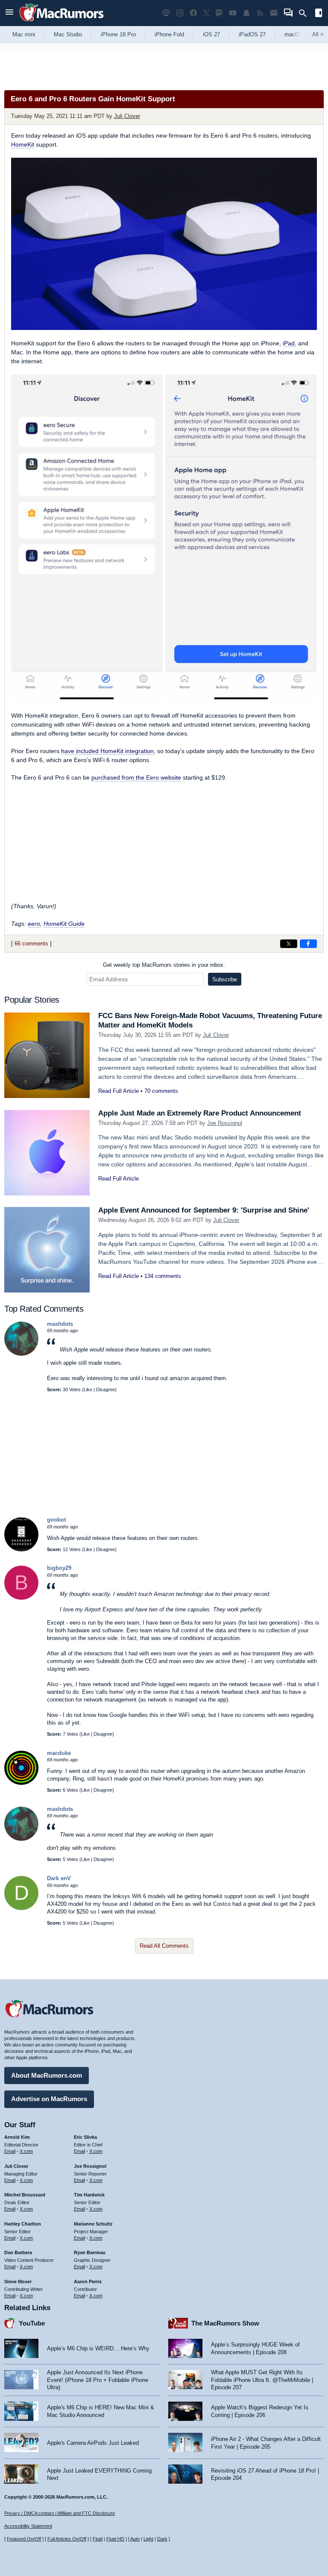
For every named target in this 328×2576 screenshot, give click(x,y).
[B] (21, 1598)
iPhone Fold (169, 34)
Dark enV (59, 1878)
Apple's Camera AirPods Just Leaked (93, 2443)
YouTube (32, 2323)
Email (10, 2151)
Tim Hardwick (89, 2195)
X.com (26, 2151)
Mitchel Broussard (25, 2195)
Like (88, 1390)
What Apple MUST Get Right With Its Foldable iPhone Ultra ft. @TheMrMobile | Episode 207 (262, 2380)
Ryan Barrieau (90, 2252)
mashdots (60, 1324)
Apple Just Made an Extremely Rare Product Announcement (200, 1113)
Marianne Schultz (93, 2224)
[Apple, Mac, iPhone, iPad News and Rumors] (61, 22)
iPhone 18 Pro (118, 34)
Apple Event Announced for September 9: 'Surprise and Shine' (204, 1210)
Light (148, 2539)
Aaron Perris (88, 2282)
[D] (21, 1908)
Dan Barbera (18, 2252)
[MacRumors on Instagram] (180, 13)
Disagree (105, 1390)
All (318, 34)
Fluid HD (115, 2539)
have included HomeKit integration (107, 751)
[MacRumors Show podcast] (166, 13)
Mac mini (24, 34)
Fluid (98, 2539)
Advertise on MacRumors (49, 2099)
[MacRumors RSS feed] (260, 13)
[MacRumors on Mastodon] (219, 13)
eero (34, 924)
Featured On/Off (24, 2539)
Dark (162, 2539)
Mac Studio (68, 34)
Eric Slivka (85, 2137)
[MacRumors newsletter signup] (274, 13)
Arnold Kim (17, 2137)
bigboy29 (59, 1568)
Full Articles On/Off (67, 2539)
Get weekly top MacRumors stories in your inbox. (164, 965)
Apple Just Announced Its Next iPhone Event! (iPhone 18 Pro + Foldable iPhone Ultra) (98, 2380)
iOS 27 (211, 34)
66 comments (31, 944)
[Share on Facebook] (308, 944)
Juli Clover (127, 116)
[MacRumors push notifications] (246, 13)
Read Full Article (119, 1091)
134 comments (163, 1276)
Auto (135, 2539)
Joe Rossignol (225, 1123)
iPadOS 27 (252, 34)
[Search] (306, 13)
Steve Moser (18, 2282)
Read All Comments (164, 1946)
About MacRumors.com (47, 2075)
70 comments (161, 1091)
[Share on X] (289, 944)
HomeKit (23, 144)
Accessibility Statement (28, 2526)
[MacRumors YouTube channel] (233, 13)
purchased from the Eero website (136, 777)
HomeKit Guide (64, 924)
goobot (56, 1520)
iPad (289, 343)
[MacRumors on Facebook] (193, 13)
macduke (59, 1753)
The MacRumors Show (225, 2323)
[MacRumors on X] (206, 13)
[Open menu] (9, 13)
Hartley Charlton (23, 2224)
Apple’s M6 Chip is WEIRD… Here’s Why (98, 2348)
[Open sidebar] (319, 14)
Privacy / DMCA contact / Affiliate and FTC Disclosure (60, 2513)
